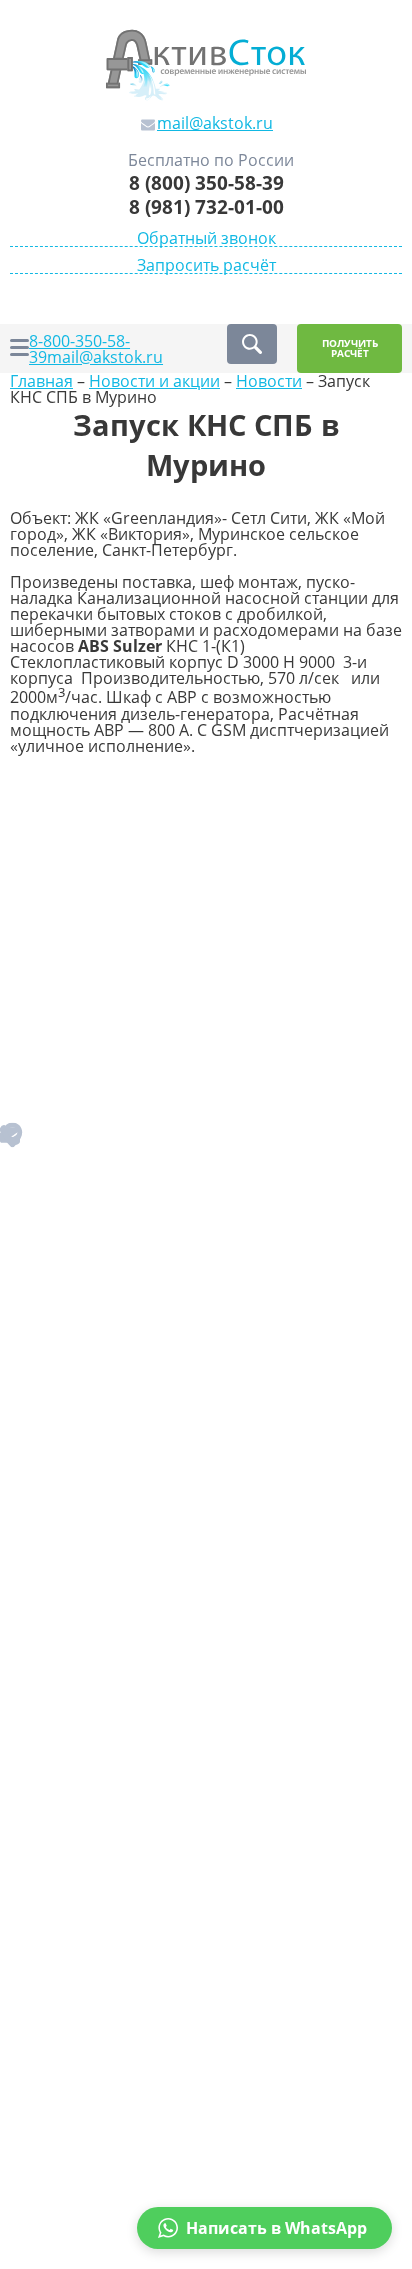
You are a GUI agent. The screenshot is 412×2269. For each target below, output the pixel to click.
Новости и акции (154, 381)
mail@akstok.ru (105, 357)
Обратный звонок (206, 238)
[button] (264, 2228)
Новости (269, 381)
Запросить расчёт (206, 265)
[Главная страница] (206, 63)
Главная (41, 381)
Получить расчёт (350, 348)
